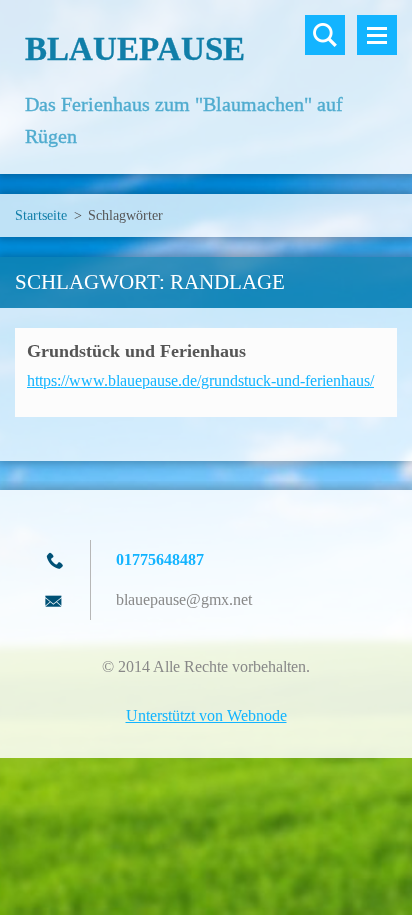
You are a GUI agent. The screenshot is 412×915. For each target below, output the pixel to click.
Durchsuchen (325, 35)
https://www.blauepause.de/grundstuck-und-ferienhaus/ (200, 380)
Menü (377, 35)
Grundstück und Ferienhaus (136, 351)
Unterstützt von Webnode (206, 715)
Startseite (41, 215)
